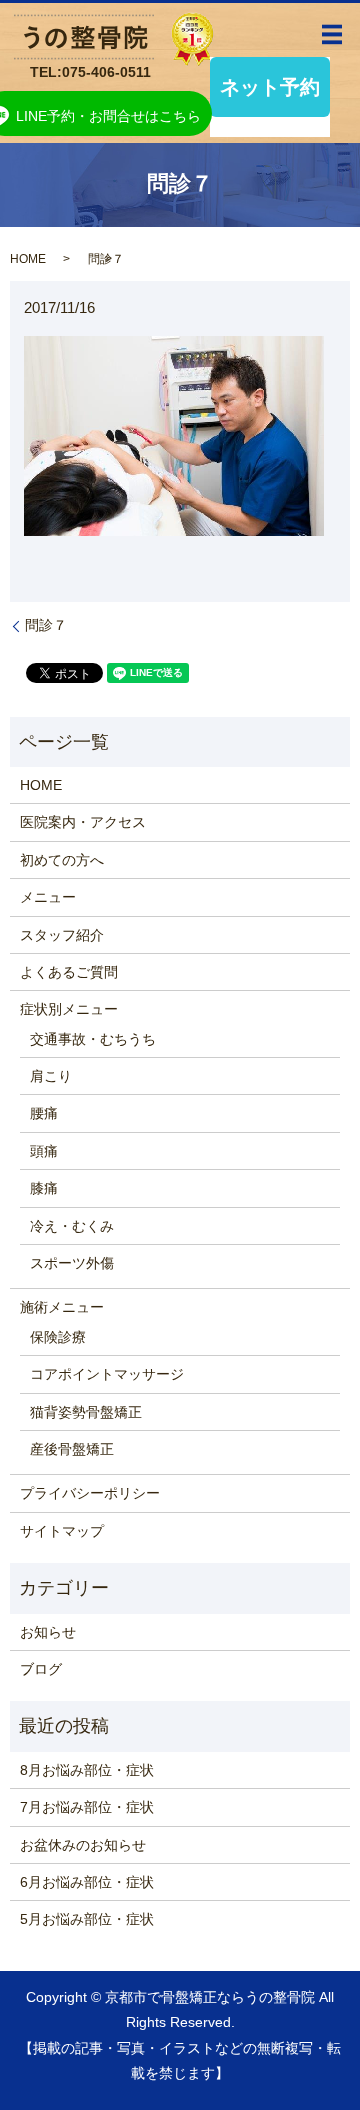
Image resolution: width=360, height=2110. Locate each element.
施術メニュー (62, 1307)
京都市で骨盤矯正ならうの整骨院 (210, 1997)
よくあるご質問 (69, 972)
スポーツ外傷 (72, 1263)
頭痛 (44, 1151)
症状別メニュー (69, 1009)
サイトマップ (62, 1531)
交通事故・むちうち (93, 1039)
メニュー (48, 897)
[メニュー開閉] (332, 35)
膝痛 (44, 1188)
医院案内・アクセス (83, 822)
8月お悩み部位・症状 (87, 1770)
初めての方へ (62, 860)
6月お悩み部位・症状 (87, 1882)
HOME (28, 259)
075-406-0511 (106, 72)
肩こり (51, 1076)
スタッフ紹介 (62, 935)
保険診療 (58, 1337)
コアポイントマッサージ (107, 1374)
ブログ (41, 1669)
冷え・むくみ (72, 1226)
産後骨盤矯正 (72, 1449)
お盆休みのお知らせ (83, 1845)
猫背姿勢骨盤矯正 (86, 1412)
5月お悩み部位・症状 (87, 1919)
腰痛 (44, 1113)
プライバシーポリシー (90, 1493)
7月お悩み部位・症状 (87, 1807)
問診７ (46, 625)
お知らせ (48, 1632)
